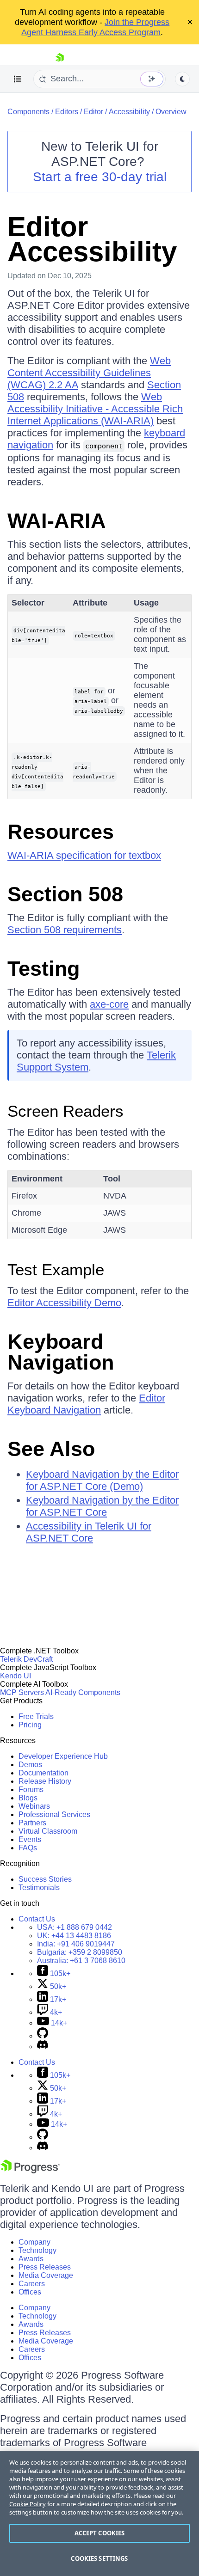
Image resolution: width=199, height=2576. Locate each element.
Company (34, 2242)
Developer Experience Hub (63, 1756)
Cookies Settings (99, 2558)
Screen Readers (65, 1111)
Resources (61, 832)
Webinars (34, 1806)
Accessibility (129, 112)
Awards (31, 2259)
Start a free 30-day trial (100, 177)
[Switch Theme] (182, 79)
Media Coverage (46, 2275)
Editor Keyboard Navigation (86, 1404)
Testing (44, 969)
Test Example (56, 1270)
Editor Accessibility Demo (64, 1303)
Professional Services (54, 1814)
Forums (31, 1790)
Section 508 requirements (65, 930)
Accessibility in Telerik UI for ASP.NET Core (89, 1532)
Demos (30, 1765)
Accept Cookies (100, 2533)
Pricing (30, 1725)
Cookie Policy (28, 2504)
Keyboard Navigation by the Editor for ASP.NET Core (102, 1506)
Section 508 (65, 894)
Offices (30, 2292)
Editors (67, 112)
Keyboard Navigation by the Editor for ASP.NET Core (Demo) (102, 1480)
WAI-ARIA (57, 521)
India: (76, 1944)
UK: (74, 1936)
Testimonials (39, 1888)
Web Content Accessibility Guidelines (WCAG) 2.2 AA (89, 373)
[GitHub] (43, 2036)
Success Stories (45, 1879)
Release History (45, 1781)
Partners (32, 1823)
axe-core (109, 1004)
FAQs (28, 1848)
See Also (51, 1449)
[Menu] (18, 79)
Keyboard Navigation (61, 1352)
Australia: (81, 1961)
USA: (75, 1927)
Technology (37, 2250)
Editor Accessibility (92, 239)
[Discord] (43, 2047)
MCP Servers (22, 1692)
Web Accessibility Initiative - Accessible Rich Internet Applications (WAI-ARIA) (95, 409)
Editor (93, 112)
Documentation (44, 1773)
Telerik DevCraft (26, 1659)
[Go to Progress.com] (30, 2171)
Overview (171, 112)
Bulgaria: (80, 1952)
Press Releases (45, 2267)
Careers (32, 2284)
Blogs (28, 1798)
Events (30, 1839)
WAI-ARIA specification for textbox (84, 855)
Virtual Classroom (48, 1831)
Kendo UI (16, 1676)
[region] (99, 2513)
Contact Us (37, 1919)
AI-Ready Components (83, 1692)
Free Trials (36, 1716)
